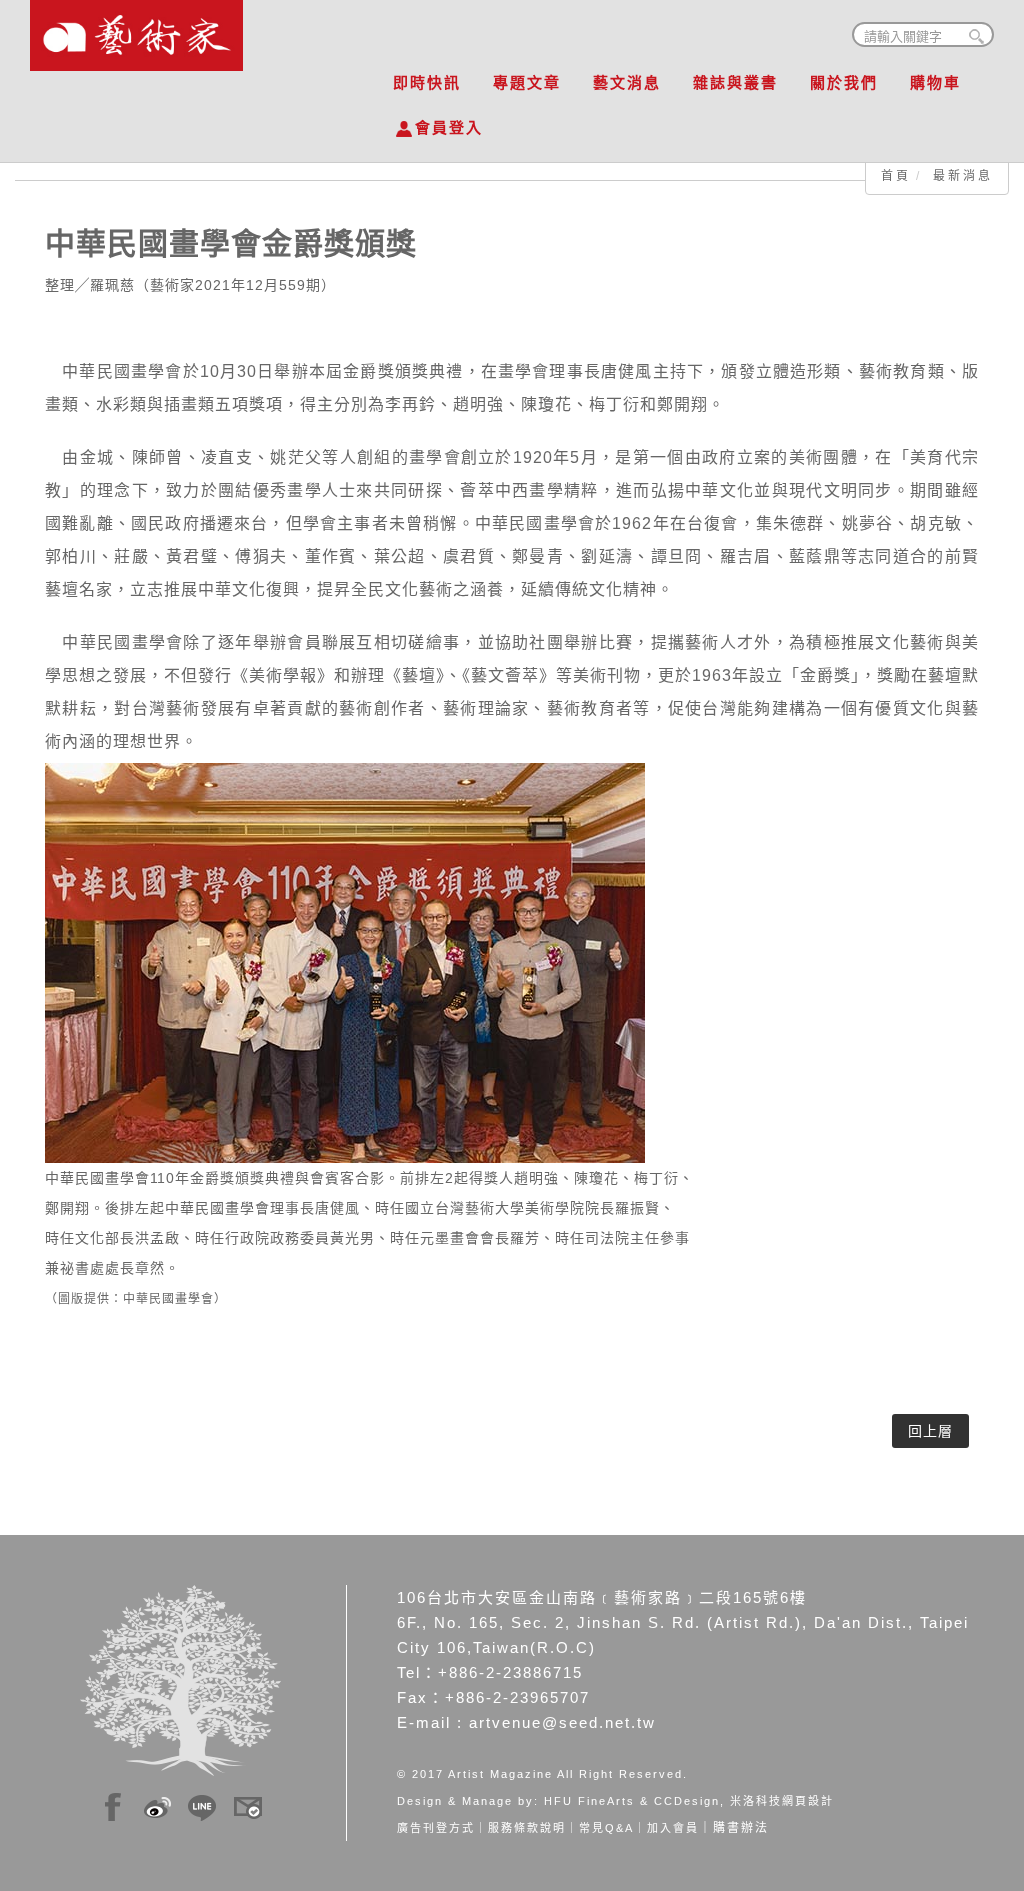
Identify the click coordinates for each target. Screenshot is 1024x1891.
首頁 (896, 176)
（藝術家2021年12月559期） (235, 285)
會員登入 (449, 127)
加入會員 (673, 1828)
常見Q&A (606, 1828)
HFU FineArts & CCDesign (632, 1801)
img (113, 1804)
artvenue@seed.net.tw (562, 1722)
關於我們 (844, 82)
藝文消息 (627, 82)
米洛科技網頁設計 (782, 1801)
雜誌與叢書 (735, 82)
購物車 (935, 82)
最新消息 (963, 176)
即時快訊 (427, 82)
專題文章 (527, 82)
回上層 (930, 1431)
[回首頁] (136, 30)
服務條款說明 (527, 1828)
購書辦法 (741, 1828)
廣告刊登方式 (436, 1828)
